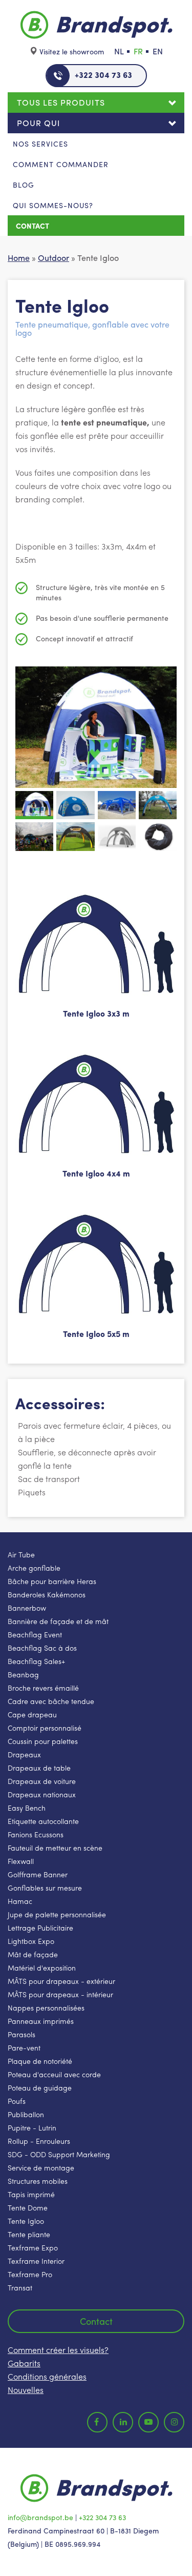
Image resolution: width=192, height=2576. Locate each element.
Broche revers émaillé (43, 1688)
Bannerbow (27, 1608)
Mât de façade (33, 1954)
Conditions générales (47, 2376)
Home (19, 258)
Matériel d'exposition (42, 1968)
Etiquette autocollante (43, 1821)
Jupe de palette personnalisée (57, 1914)
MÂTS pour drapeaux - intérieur (60, 1994)
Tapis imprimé (31, 2194)
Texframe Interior (36, 2261)
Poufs (17, 2101)
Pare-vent (24, 2047)
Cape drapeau (32, 1714)
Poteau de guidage (40, 2087)
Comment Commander (61, 164)
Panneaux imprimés (41, 2021)
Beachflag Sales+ (36, 1661)
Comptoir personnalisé (45, 1728)
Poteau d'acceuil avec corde (54, 2074)
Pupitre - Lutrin (32, 2127)
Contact (33, 226)
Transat (20, 2287)
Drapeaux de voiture (42, 1781)
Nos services (40, 144)
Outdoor (54, 258)
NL (119, 51)
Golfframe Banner (38, 1874)
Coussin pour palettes (43, 1741)
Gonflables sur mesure (45, 1888)
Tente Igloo (26, 2221)
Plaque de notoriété (40, 2061)
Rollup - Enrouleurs (39, 2141)
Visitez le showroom (72, 51)
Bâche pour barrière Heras (52, 1581)
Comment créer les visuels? (58, 2350)
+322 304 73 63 (103, 75)
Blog (24, 185)
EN (158, 51)
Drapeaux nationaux (42, 1794)
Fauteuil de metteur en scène (55, 1848)
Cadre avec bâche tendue (51, 1701)
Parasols (22, 2034)
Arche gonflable (34, 1568)
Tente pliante (29, 2234)
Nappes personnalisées (46, 2007)
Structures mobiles (38, 2181)
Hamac (20, 1901)
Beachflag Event (35, 1634)
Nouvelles (26, 2390)
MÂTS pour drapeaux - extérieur (61, 1981)
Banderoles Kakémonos (47, 1594)
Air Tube (21, 1554)
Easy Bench (27, 1808)
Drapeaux (24, 1754)
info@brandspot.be (40, 2517)
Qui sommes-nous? (53, 205)
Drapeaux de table (39, 1768)
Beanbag (23, 1674)
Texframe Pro (30, 2274)
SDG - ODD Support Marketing (59, 2154)
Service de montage (41, 2167)
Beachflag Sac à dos (42, 1648)
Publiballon (26, 2114)
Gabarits (24, 2363)
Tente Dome (28, 2207)
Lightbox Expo (31, 1941)
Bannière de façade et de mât (58, 1621)
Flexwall (21, 1861)
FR (138, 51)
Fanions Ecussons (36, 1834)
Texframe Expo (33, 2247)
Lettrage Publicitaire (40, 1928)
